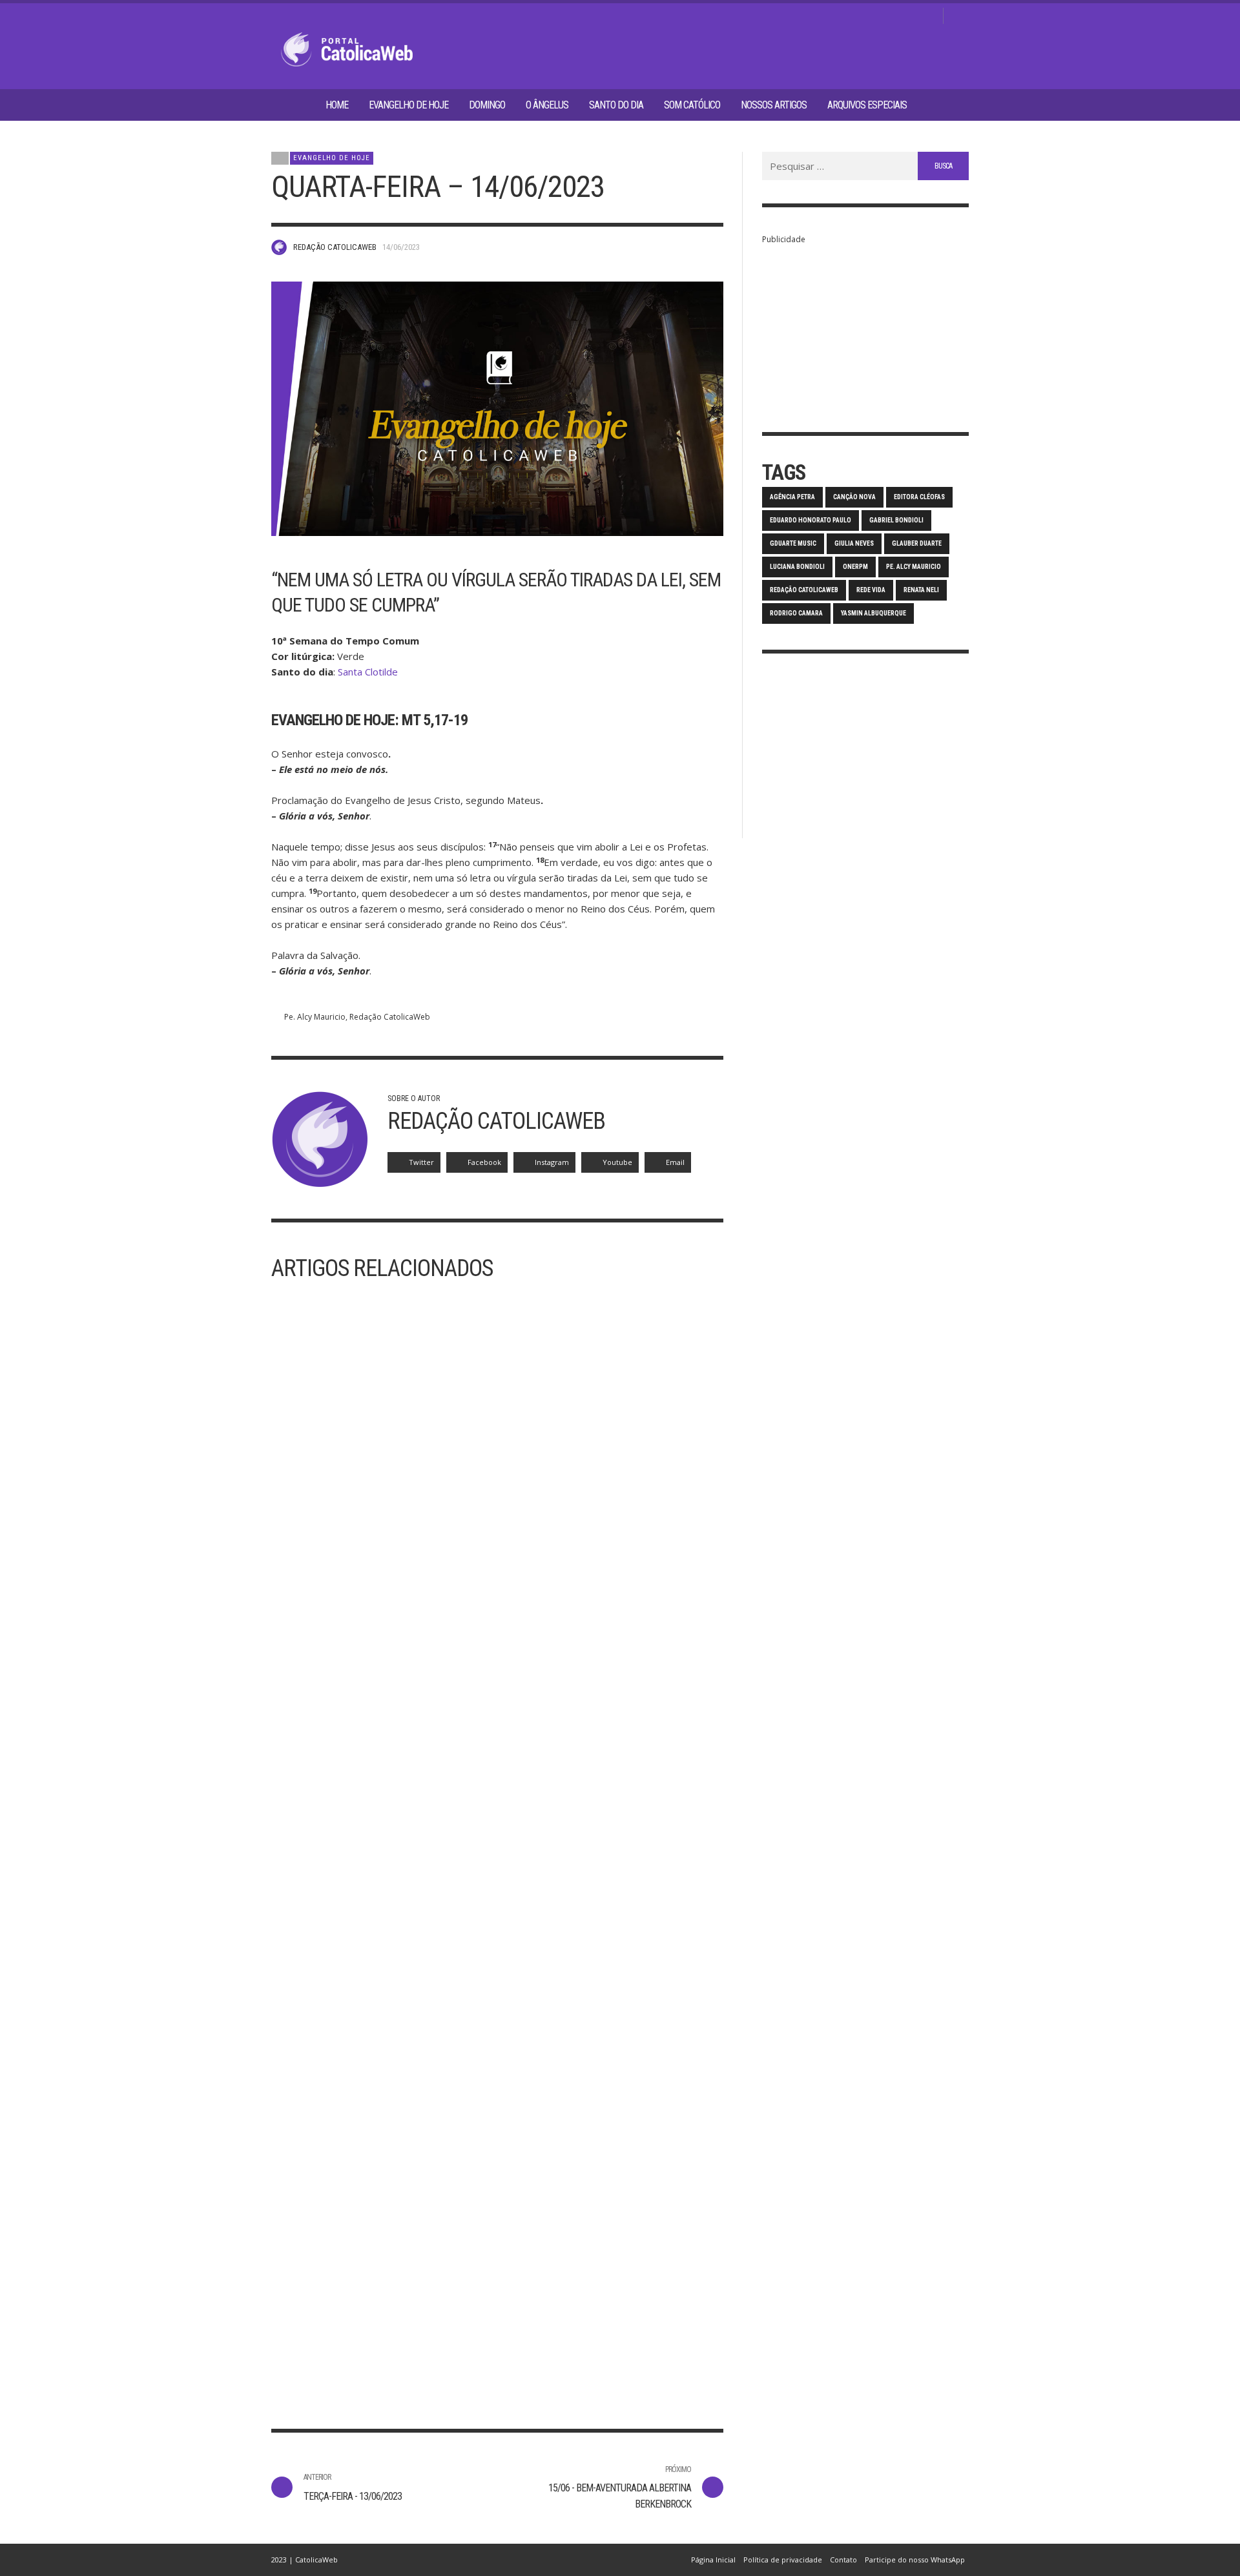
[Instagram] (887, 16)
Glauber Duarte (917, 543)
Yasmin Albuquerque (873, 613)
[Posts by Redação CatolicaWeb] (279, 247)
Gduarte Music (793, 543)
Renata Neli (921, 590)
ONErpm (855, 567)
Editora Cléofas (919, 497)
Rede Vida (871, 590)
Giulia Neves (854, 543)
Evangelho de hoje (332, 158)
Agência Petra (792, 497)
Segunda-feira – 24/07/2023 (582, 2331)
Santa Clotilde (368, 672)
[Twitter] (907, 16)
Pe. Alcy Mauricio (315, 1017)
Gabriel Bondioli (896, 520)
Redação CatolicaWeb (335, 247)
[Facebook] (866, 16)
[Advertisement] (865, 328)
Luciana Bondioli (797, 567)
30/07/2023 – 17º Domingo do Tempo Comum (367, 2339)
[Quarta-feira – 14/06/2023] (497, 409)
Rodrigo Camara (796, 613)
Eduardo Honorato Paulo (811, 520)
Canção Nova (854, 497)
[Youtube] (928, 16)
